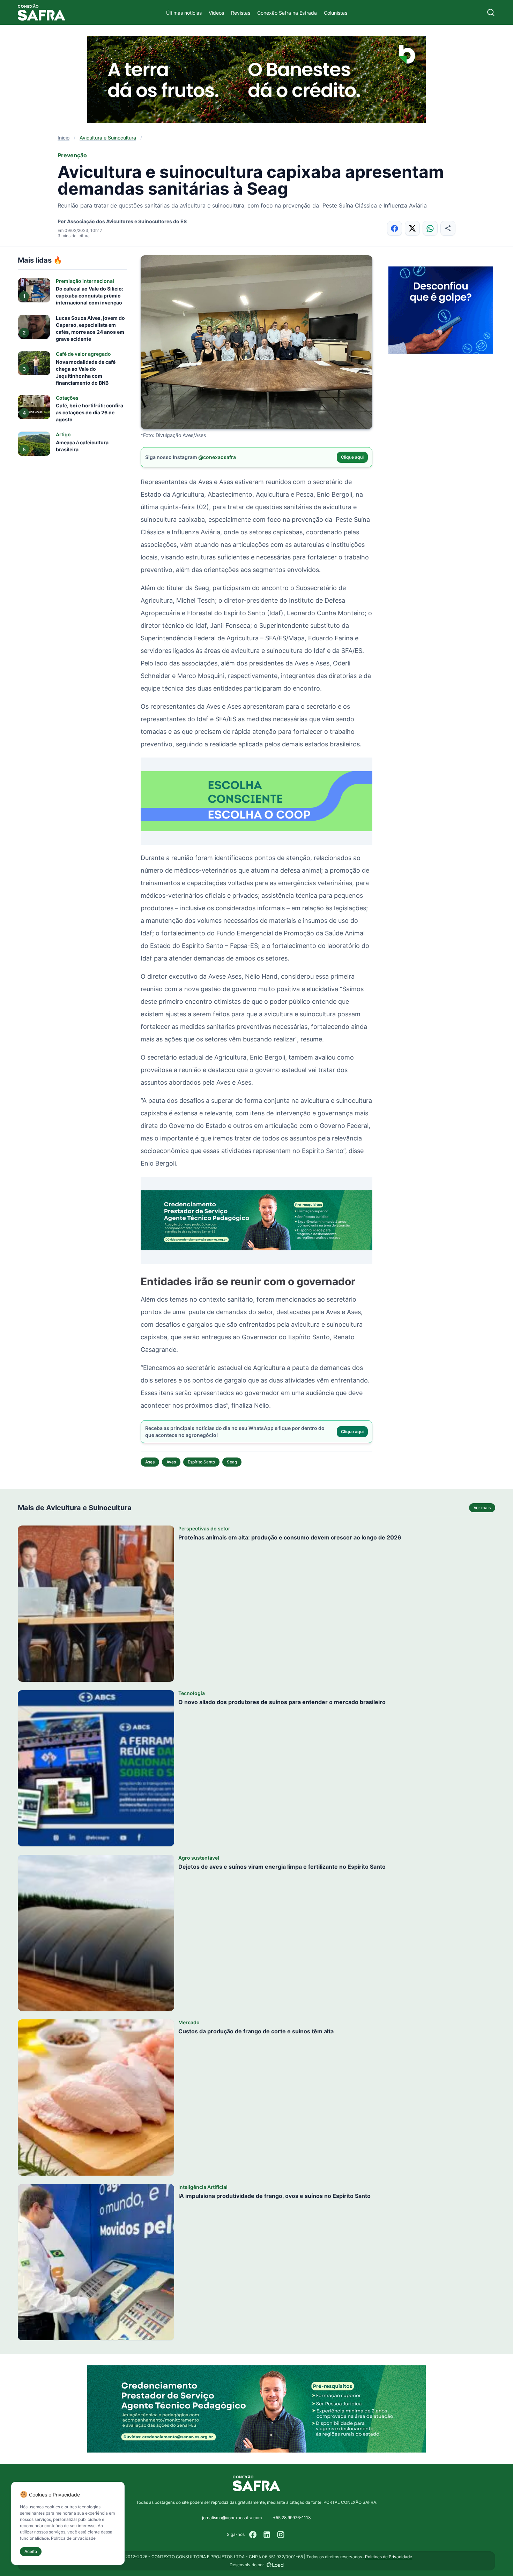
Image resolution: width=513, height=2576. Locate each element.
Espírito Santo (201, 1462)
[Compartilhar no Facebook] (395, 228)
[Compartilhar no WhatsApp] (430, 228)
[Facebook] (253, 2534)
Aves (171, 1462)
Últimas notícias (184, 13)
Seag (232, 1462)
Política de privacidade (73, 2538)
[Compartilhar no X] (412, 228)
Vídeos (216, 13)
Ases (150, 1462)
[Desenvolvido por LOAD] (275, 2565)
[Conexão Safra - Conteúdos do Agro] (42, 12)
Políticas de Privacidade (389, 2557)
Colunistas (336, 13)
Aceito (31, 2551)
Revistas (241, 13)
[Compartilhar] (448, 228)
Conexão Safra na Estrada (287, 13)
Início (64, 138)
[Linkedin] (267, 2534)
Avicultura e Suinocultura (108, 138)
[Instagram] (281, 2534)
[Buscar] (491, 12)
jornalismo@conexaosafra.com (232, 2518)
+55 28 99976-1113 (292, 2518)
